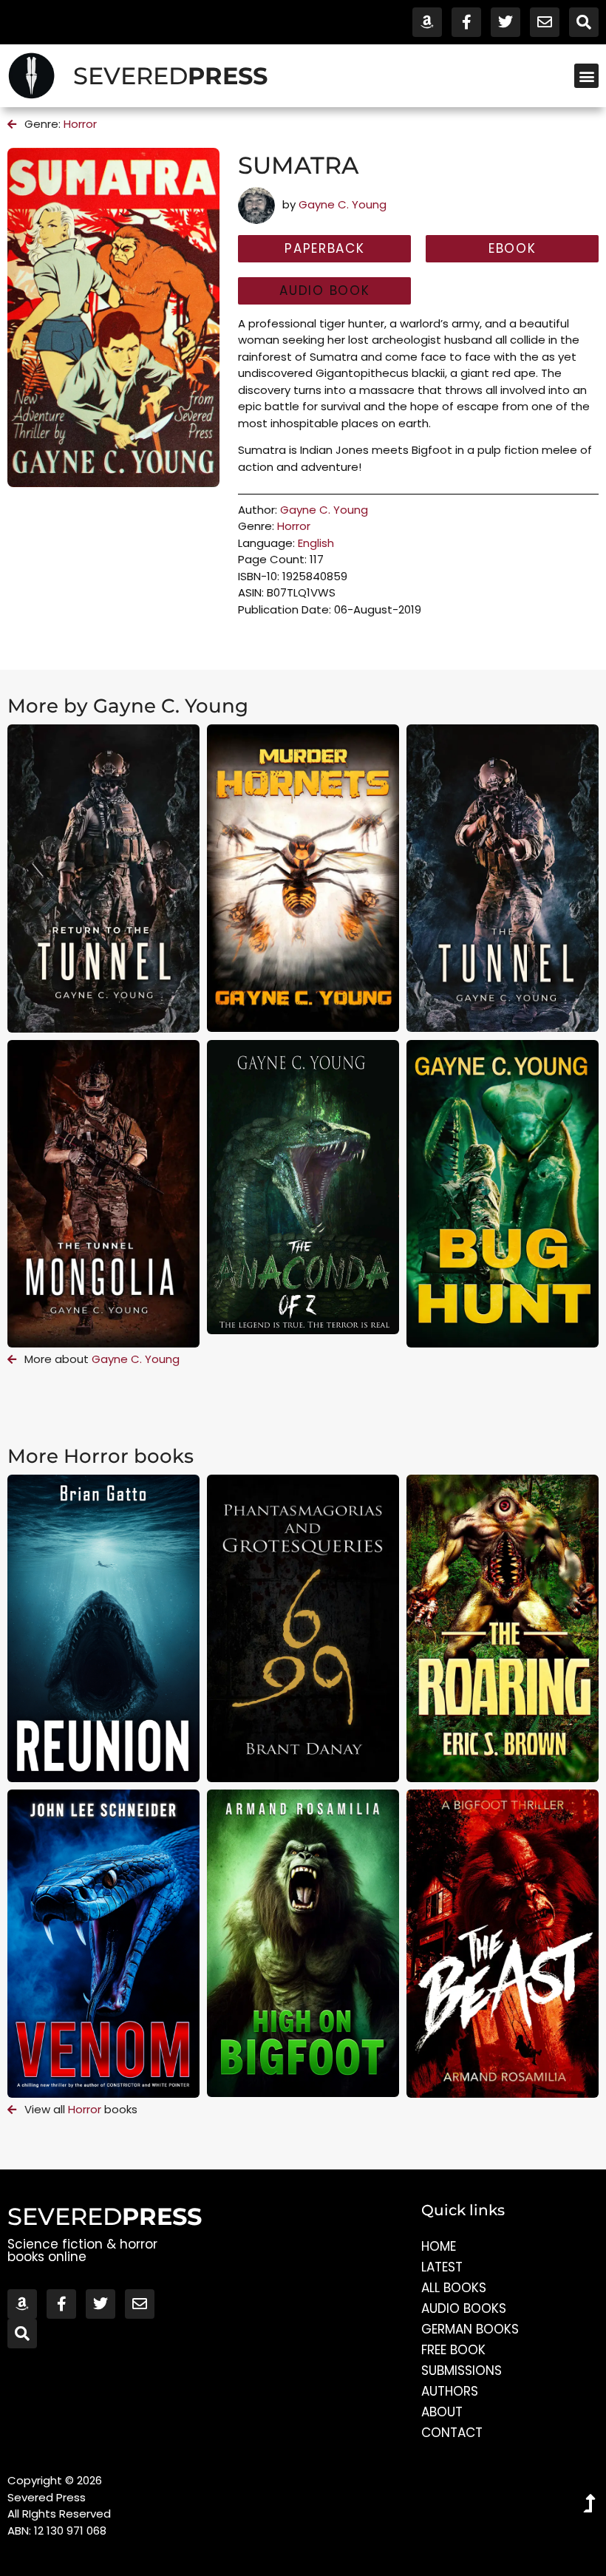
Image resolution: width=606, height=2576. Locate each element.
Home (439, 2246)
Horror (80, 124)
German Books (470, 2329)
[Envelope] (545, 22)
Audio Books (464, 2308)
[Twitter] (505, 22)
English (316, 543)
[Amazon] (427, 22)
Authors (450, 2391)
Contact (452, 2433)
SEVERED (170, 76)
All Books (454, 2288)
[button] (586, 76)
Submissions (462, 2371)
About (442, 2412)
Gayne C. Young (343, 204)
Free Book (453, 2350)
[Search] (584, 22)
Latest (442, 2267)
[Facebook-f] (466, 22)
